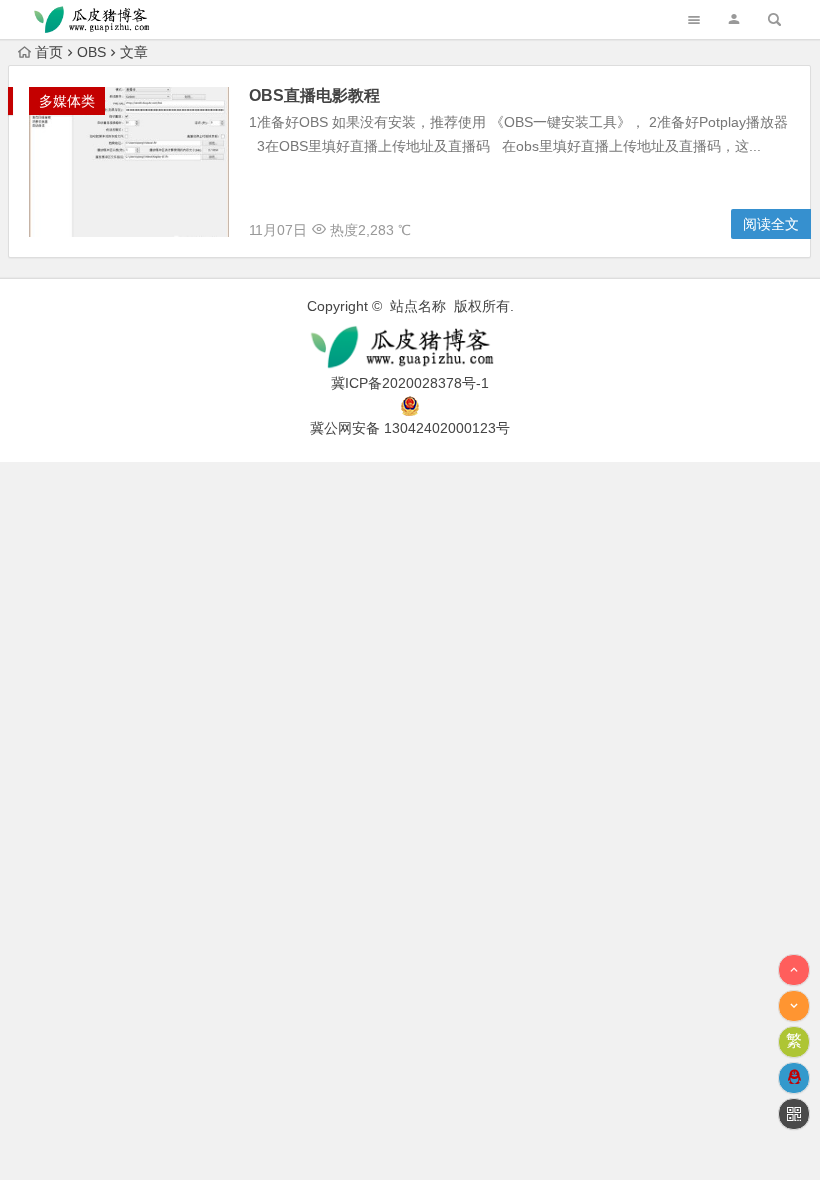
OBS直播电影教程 (314, 95)
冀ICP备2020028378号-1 (410, 383)
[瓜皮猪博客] (410, 347)
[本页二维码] (794, 1114)
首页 (49, 52)
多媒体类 (67, 101)
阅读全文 (771, 224)
